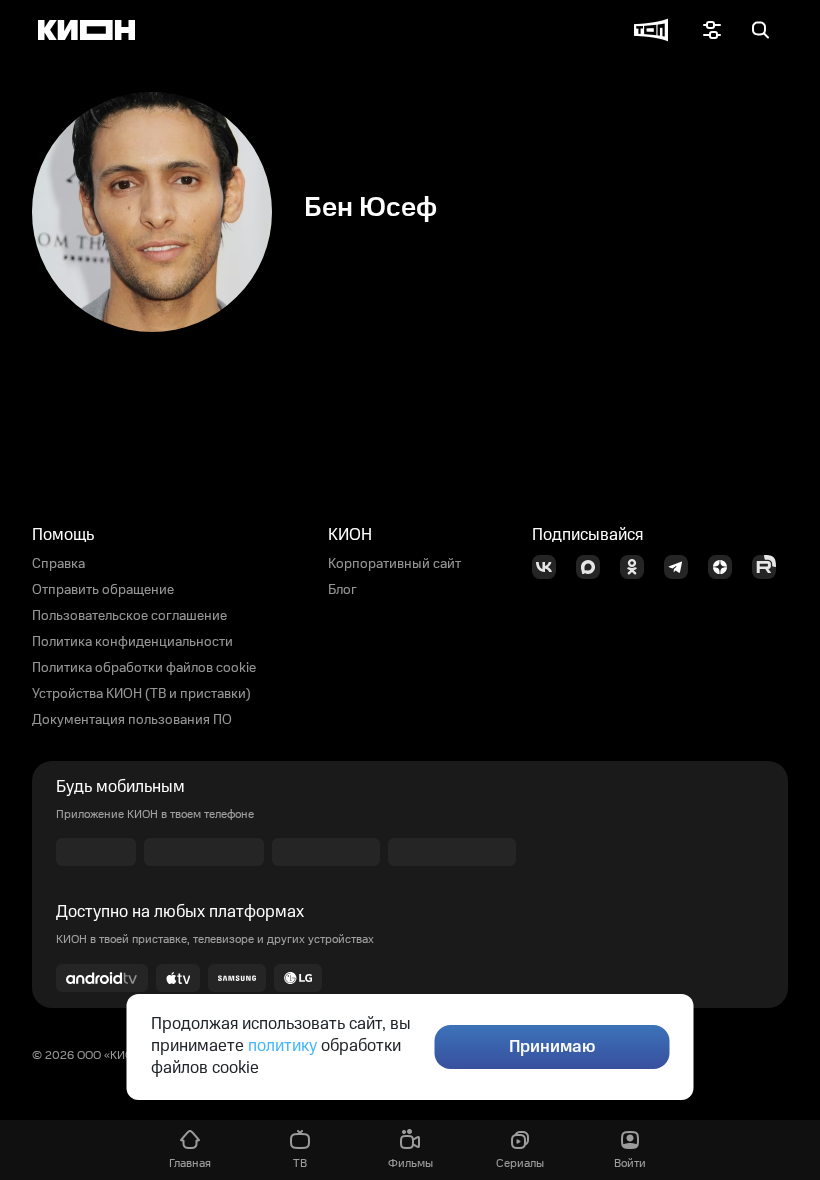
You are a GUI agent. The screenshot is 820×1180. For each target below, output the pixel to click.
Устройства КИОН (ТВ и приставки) (141, 694)
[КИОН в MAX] (594, 567)
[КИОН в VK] (550, 567)
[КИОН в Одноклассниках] (638, 567)
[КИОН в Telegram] (682, 567)
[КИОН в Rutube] (770, 567)
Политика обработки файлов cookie (144, 668)
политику (282, 1046)
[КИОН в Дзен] (726, 567)
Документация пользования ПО (132, 720)
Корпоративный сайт (394, 564)
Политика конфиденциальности (132, 642)
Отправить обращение (103, 590)
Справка (58, 564)
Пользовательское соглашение (129, 616)
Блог (342, 590)
